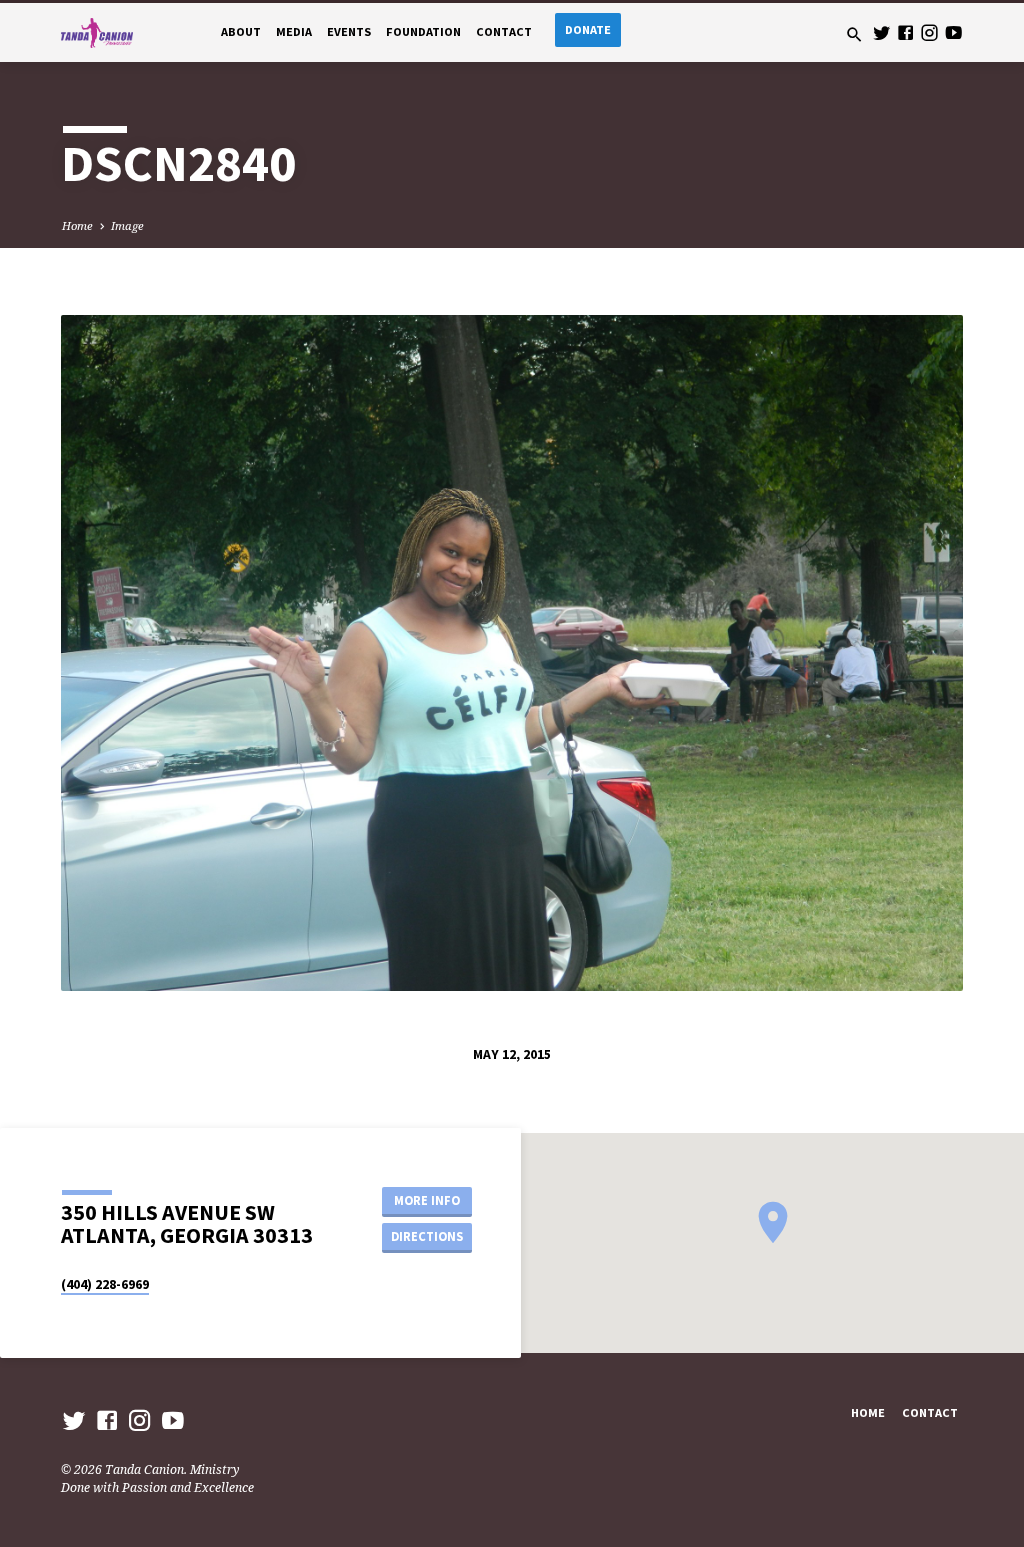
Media (294, 31)
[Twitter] (881, 32)
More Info (427, 1200)
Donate (588, 29)
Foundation (423, 31)
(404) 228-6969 (105, 1284)
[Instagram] (929, 32)
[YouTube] (953, 32)
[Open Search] (854, 34)
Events (349, 31)
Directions (427, 1236)
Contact (504, 31)
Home (77, 225)
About (241, 31)
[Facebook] (905, 32)
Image (127, 225)
